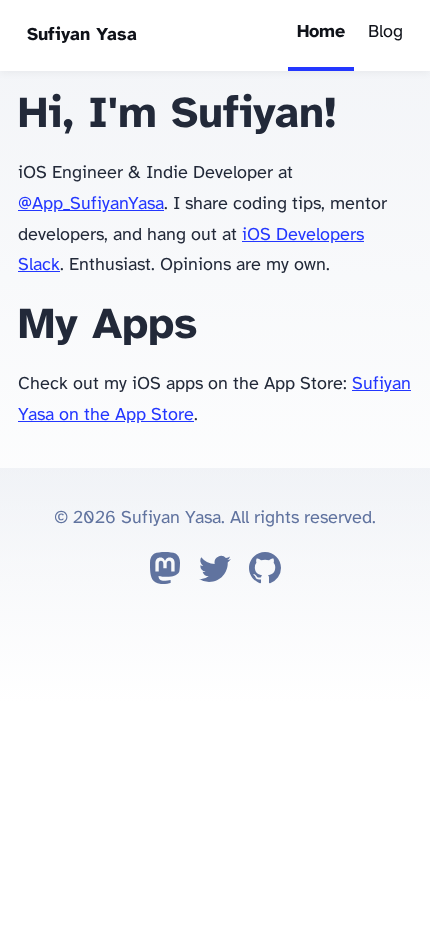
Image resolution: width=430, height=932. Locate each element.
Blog (385, 32)
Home (321, 32)
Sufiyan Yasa (82, 35)
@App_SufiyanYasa (91, 204)
